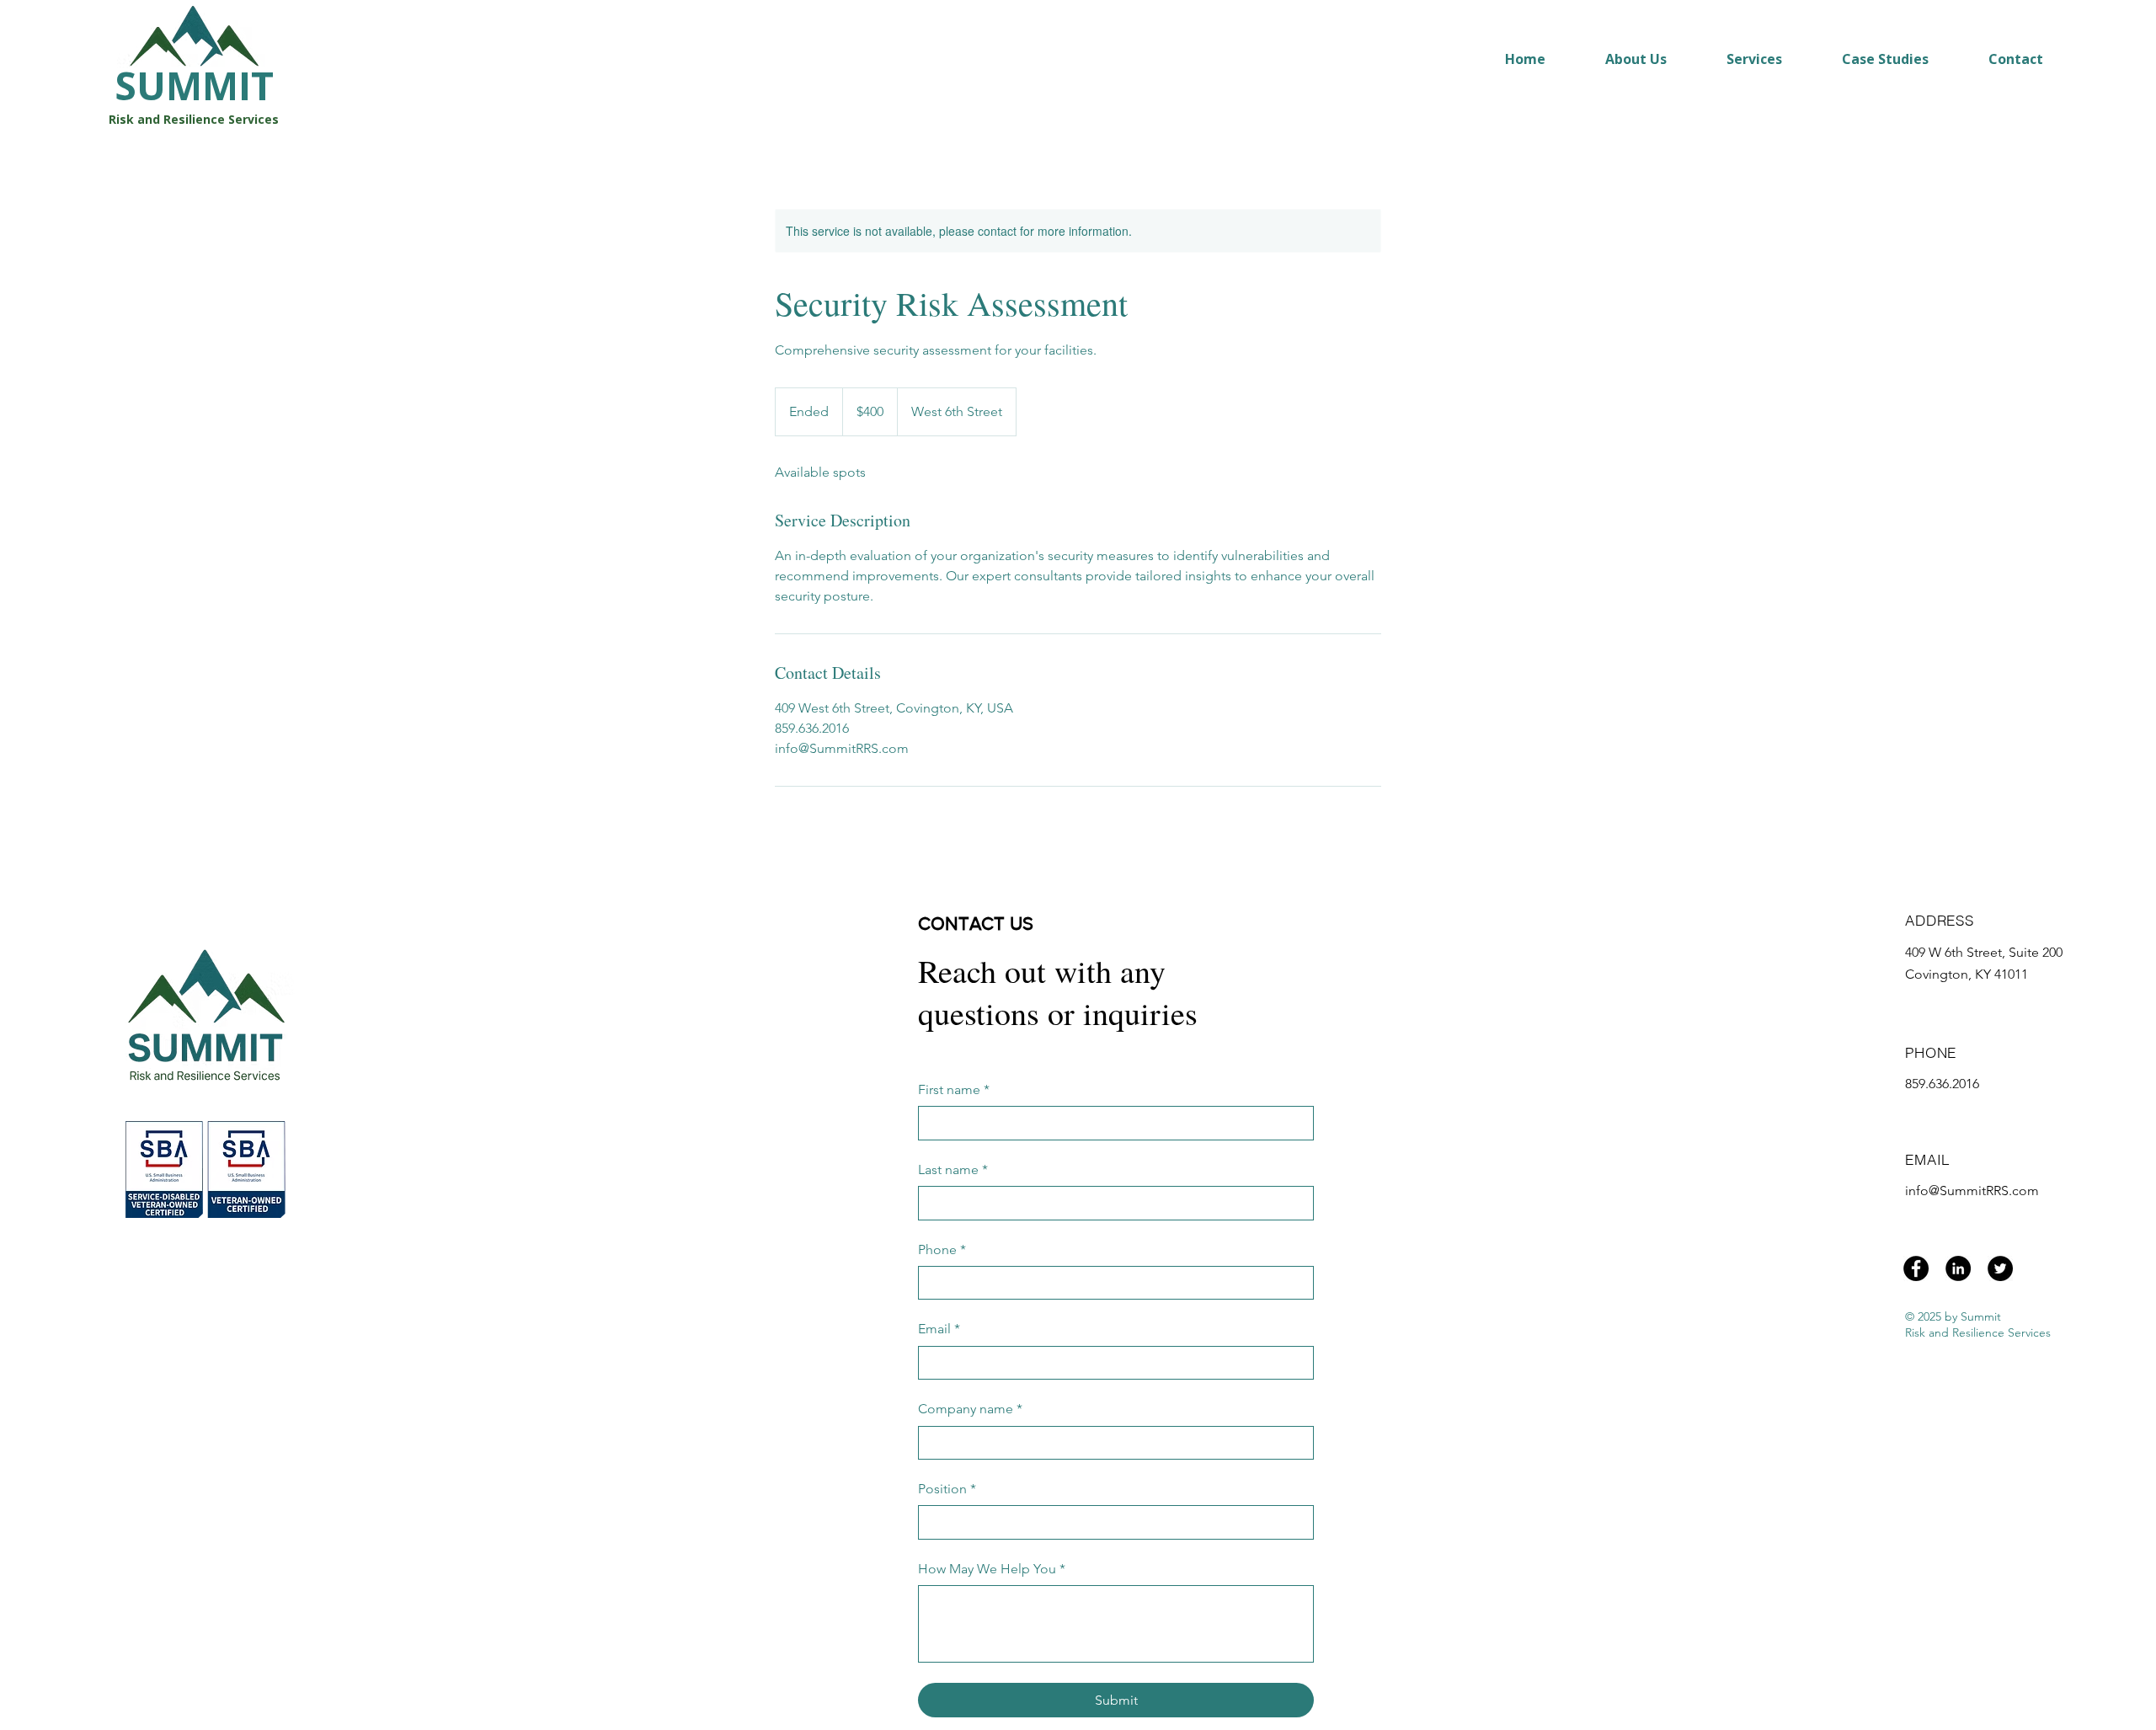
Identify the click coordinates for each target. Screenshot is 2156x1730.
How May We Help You (992, 1569)
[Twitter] (2000, 1268)
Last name (953, 1169)
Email (939, 1329)
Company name (970, 1409)
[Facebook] (1916, 1268)
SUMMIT (194, 85)
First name (954, 1089)
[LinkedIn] (1958, 1268)
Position (947, 1489)
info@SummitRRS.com (1972, 1191)
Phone (942, 1249)
